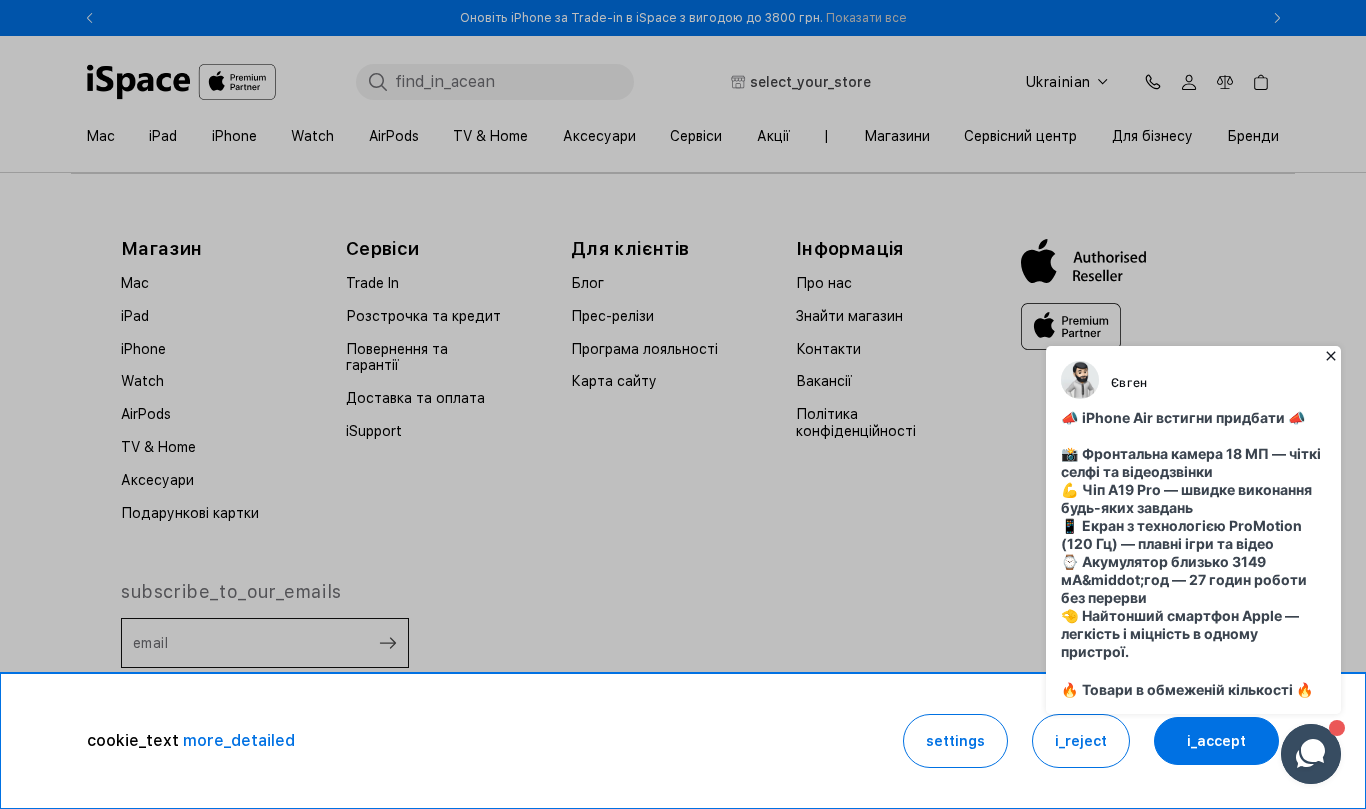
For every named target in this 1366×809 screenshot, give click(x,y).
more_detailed (239, 740)
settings (955, 741)
